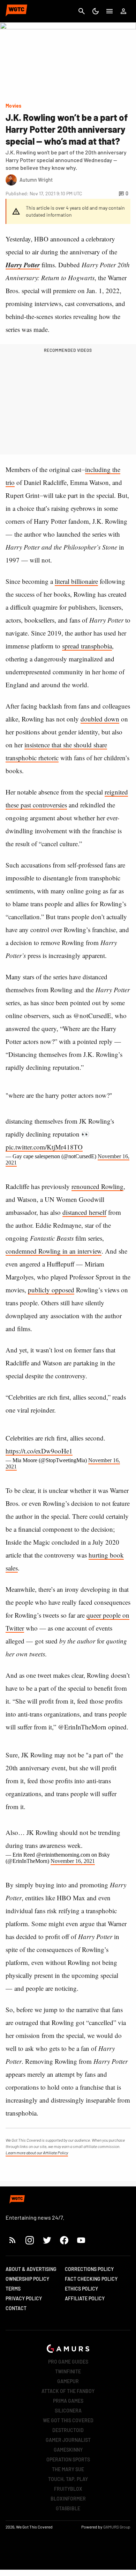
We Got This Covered (68, 2420)
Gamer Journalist (68, 2440)
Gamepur (68, 2381)
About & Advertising (31, 2269)
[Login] (123, 11)
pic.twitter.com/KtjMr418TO (44, 1147)
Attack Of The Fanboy (68, 2391)
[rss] (13, 2240)
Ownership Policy (27, 2279)
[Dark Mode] (96, 11)
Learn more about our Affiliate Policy (37, 2153)
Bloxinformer (68, 2499)
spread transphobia (87, 646)
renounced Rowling (97, 1186)
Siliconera (68, 2411)
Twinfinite (68, 2371)
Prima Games (68, 2401)
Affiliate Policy (85, 2298)
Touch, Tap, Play (68, 2479)
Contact (16, 2308)
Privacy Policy (24, 2298)
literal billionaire (76, 581)
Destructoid (68, 2430)
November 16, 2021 (73, 1861)
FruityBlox (68, 2489)
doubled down (100, 719)
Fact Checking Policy (91, 2279)
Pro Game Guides (68, 2362)
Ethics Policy (81, 2289)
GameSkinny (68, 2450)
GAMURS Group (117, 2527)
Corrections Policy (89, 2269)
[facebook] (64, 2240)
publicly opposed (51, 1290)
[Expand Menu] (109, 11)
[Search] (82, 11)
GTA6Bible (68, 2508)
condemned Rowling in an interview (54, 1251)
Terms (13, 2289)
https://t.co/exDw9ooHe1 (39, 1451)
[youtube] (81, 2240)
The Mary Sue (68, 2469)
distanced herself (84, 1212)
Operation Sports (68, 2459)
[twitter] (47, 2240)
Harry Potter (23, 265)
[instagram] (29, 2240)
